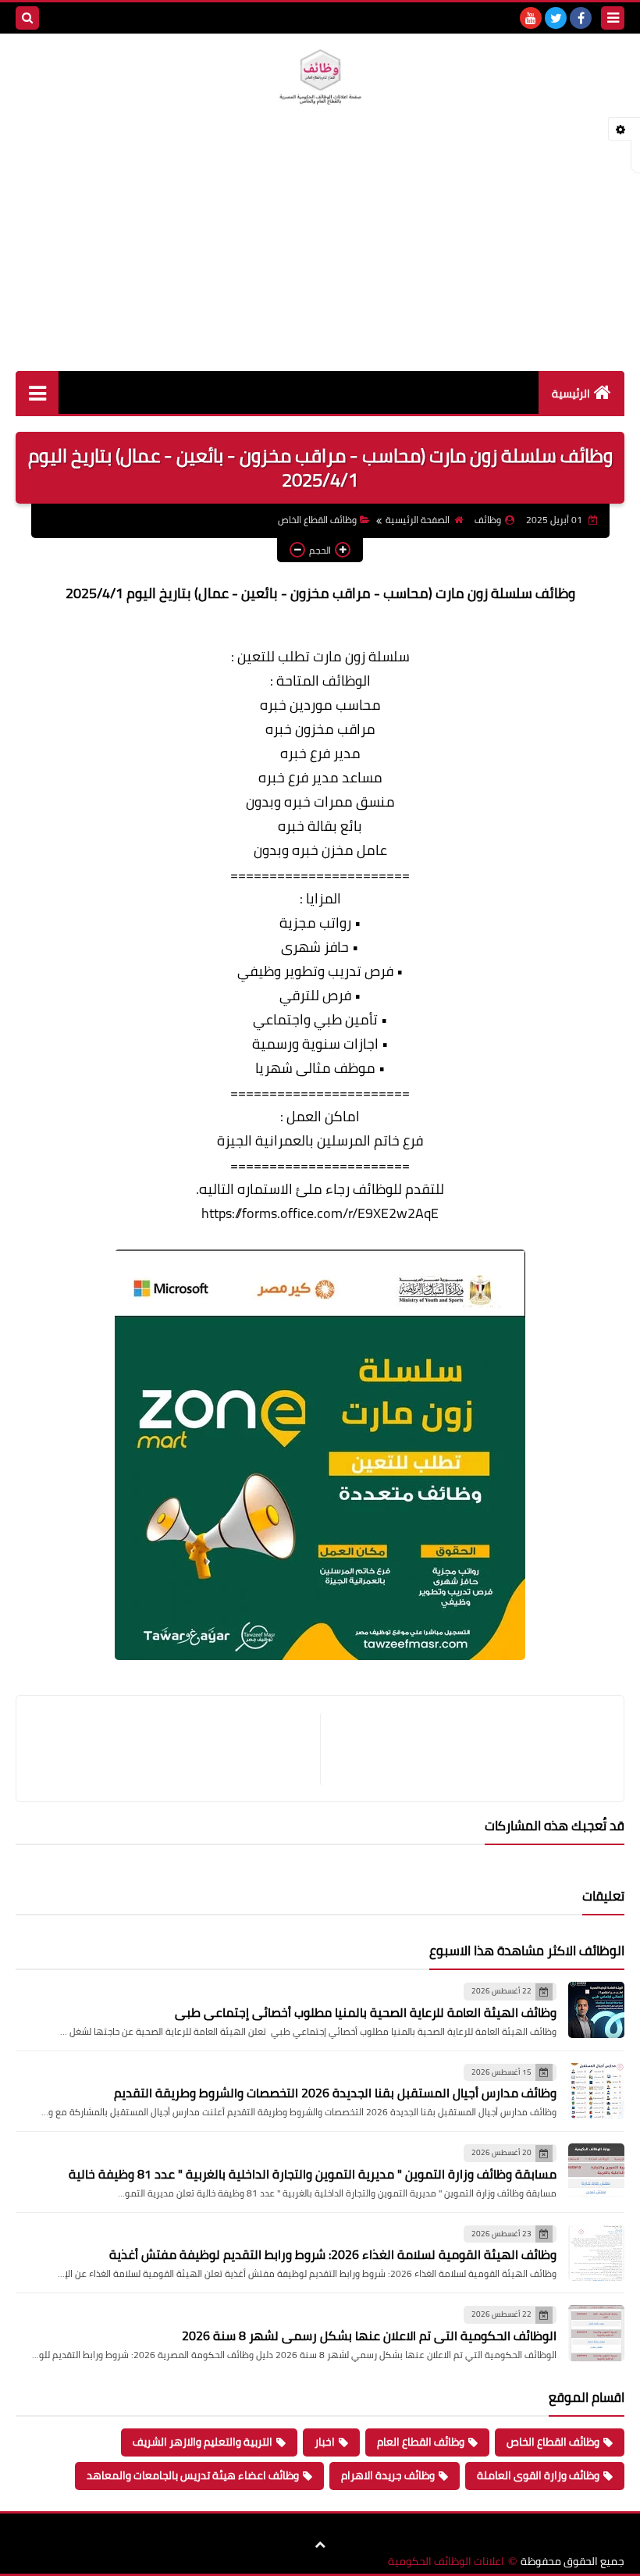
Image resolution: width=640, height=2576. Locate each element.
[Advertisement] (320, 254)
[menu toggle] (613, 18)
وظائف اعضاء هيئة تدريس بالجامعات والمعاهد (193, 2475)
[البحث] (27, 18)
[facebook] (581, 18)
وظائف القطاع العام (421, 2442)
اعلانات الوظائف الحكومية (446, 2562)
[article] (176, 1749)
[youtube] (531, 18)
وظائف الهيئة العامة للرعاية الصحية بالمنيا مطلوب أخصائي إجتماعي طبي (366, 2012)
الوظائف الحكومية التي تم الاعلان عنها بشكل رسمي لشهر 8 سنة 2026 (369, 2336)
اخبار (325, 2442)
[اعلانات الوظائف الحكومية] (320, 77)
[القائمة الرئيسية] (37, 392)
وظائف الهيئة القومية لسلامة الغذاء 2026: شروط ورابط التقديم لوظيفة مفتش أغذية (333, 2254)
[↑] (320, 2545)
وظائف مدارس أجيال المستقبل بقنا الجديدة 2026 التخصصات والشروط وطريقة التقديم (335, 2093)
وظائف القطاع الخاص (317, 520)
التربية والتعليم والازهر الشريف (203, 2442)
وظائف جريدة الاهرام (388, 2475)
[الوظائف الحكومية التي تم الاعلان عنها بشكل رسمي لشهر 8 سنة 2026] (596, 2333)
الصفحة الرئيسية (418, 520)
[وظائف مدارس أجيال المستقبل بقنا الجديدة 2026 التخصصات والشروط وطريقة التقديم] (596, 2091)
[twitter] (556, 18)
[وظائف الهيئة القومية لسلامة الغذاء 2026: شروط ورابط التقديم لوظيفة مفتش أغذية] (596, 2253)
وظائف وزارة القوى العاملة (538, 2475)
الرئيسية (571, 394)
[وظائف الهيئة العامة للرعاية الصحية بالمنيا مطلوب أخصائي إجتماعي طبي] (596, 2010)
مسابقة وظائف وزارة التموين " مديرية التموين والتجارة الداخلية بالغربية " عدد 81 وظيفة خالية (313, 2174)
